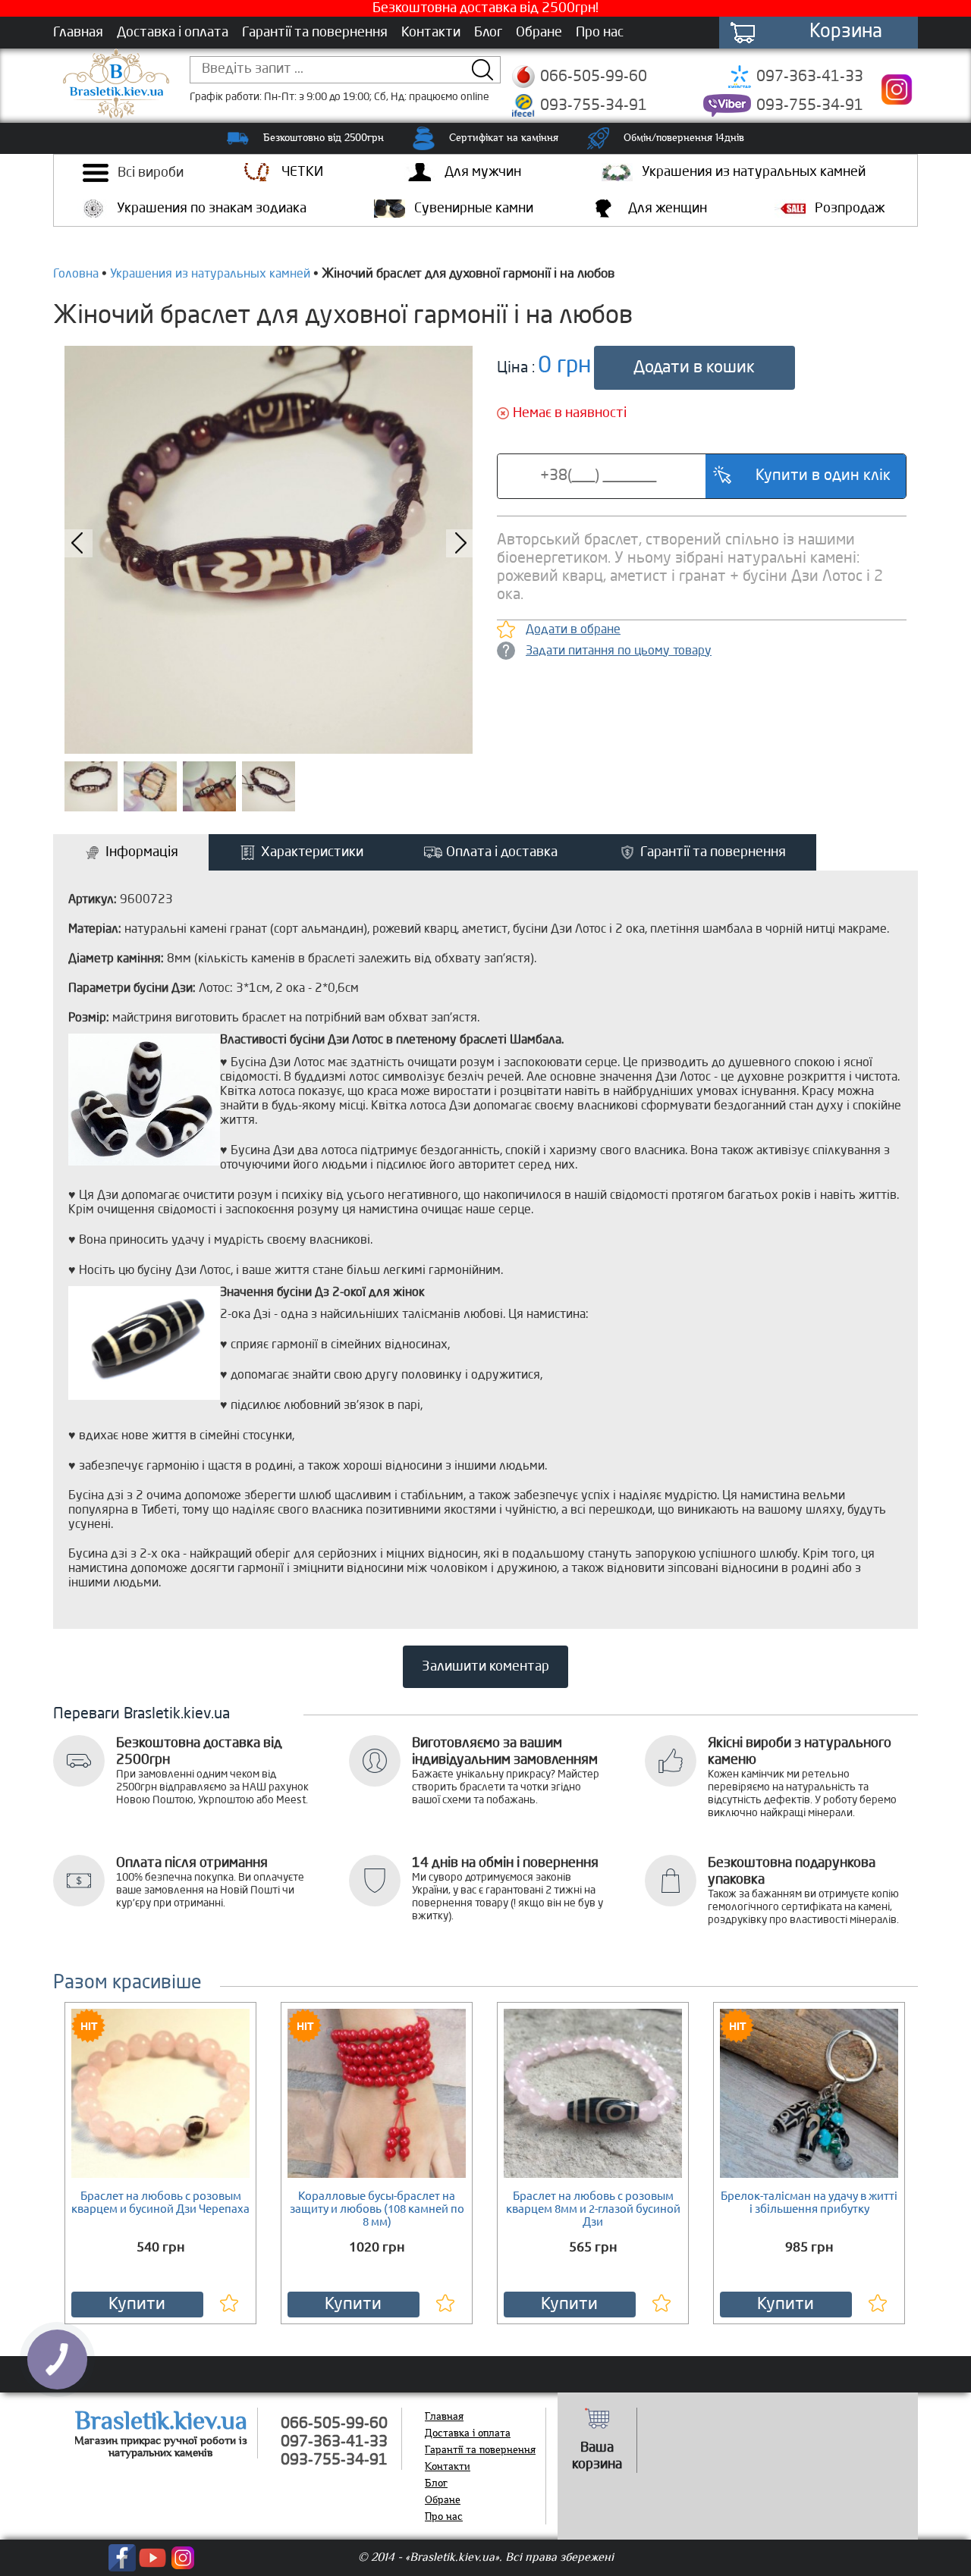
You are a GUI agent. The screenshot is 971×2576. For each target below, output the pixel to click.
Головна (76, 275)
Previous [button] (872, 2144)
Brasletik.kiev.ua (161, 2421)
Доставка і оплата (173, 33)
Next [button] (99, 2144)
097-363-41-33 (810, 77)
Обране (539, 33)
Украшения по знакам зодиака (212, 209)
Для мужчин (483, 172)
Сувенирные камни (474, 209)
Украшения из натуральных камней (754, 172)
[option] (269, 550)
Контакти (431, 33)
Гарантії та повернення (315, 33)
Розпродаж (850, 209)
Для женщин (668, 209)
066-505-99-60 (594, 77)
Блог (488, 33)
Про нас (600, 33)
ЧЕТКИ (302, 172)
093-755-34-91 (594, 106)
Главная (78, 33)
